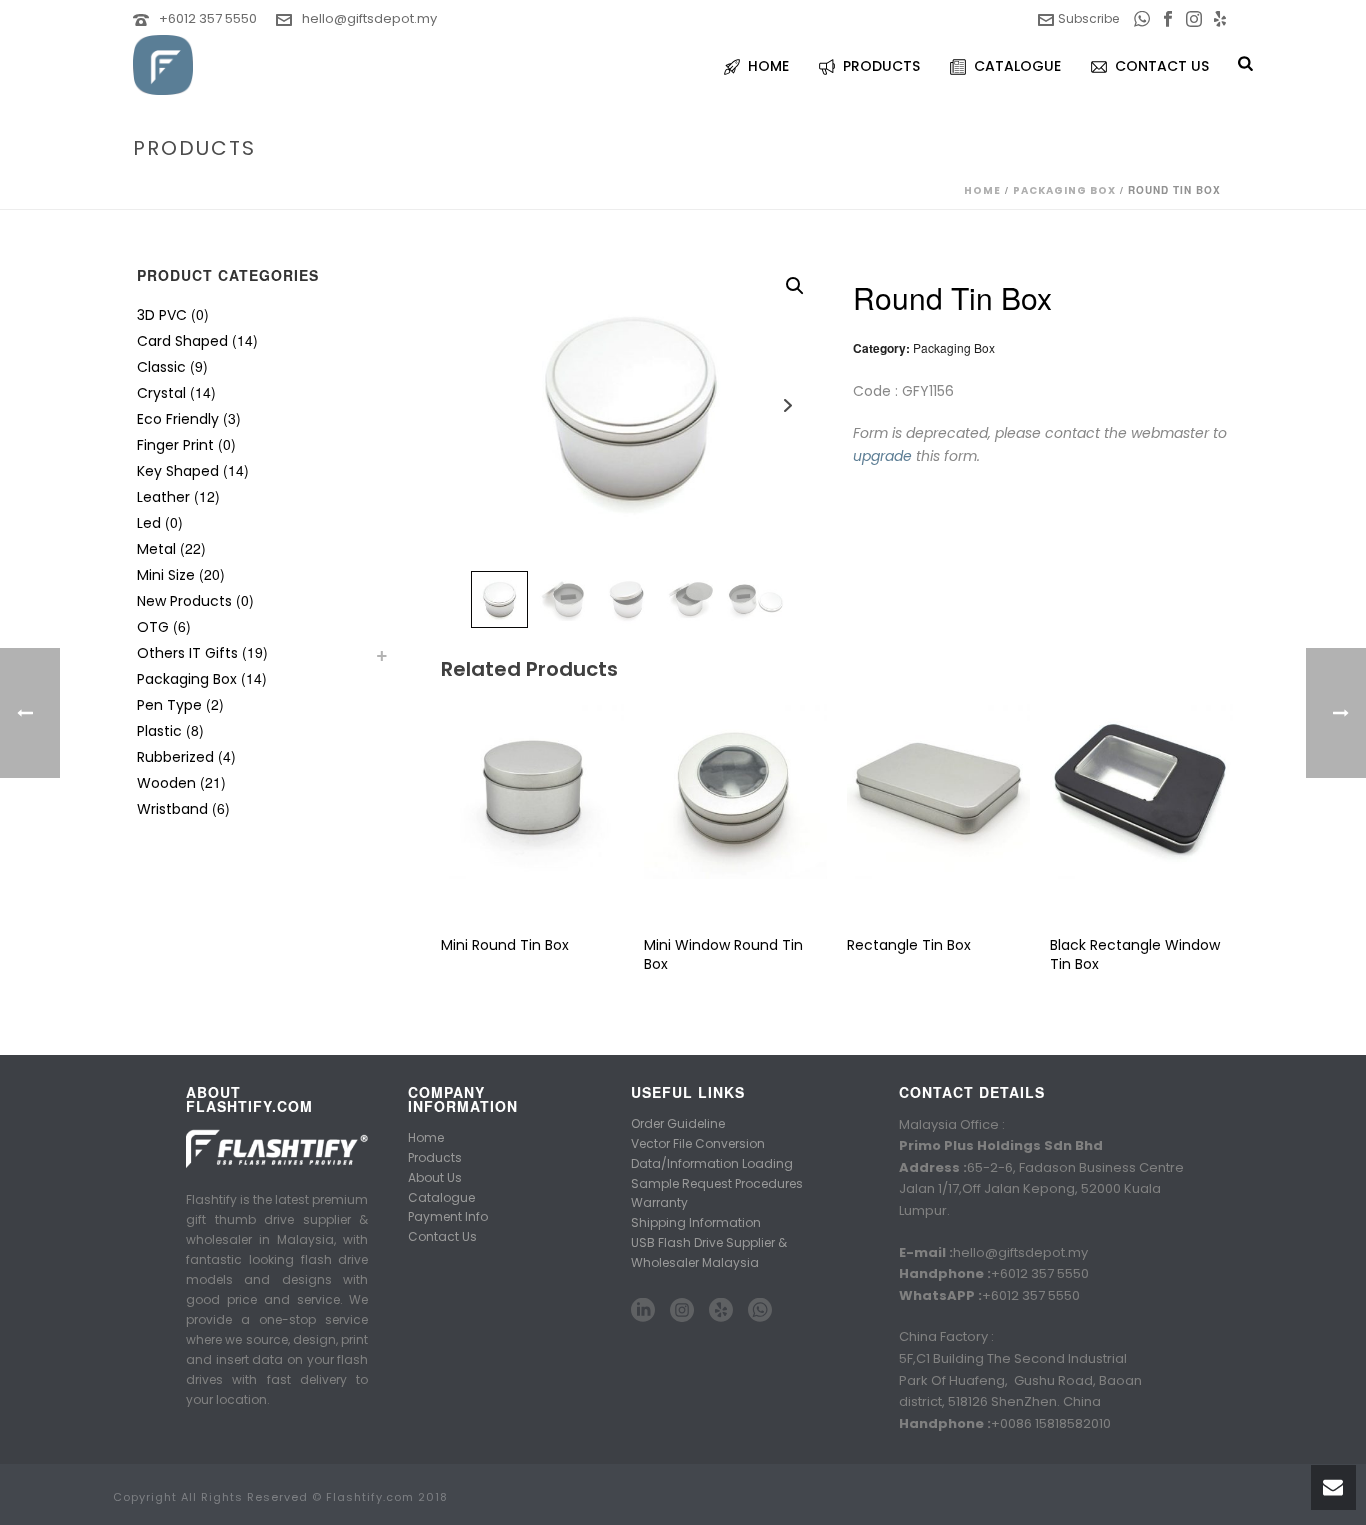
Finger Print (175, 445)
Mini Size (166, 575)
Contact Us (442, 1236)
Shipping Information (696, 1222)
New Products (184, 601)
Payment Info (448, 1216)
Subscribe (1088, 18)
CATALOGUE (1017, 66)
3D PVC (162, 315)
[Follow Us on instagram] (682, 1311)
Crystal (161, 393)
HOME (768, 66)
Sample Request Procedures (717, 1183)
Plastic (159, 731)
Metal (156, 549)
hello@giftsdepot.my (369, 18)
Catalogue (441, 1197)
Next (787, 405)
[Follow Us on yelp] (721, 1311)
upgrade (882, 456)
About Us (435, 1177)
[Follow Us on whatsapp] (760, 1311)
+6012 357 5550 (208, 18)
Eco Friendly (178, 419)
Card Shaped (182, 341)
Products (435, 1157)
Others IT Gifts (187, 653)
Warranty (659, 1202)
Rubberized (175, 757)
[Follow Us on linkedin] (643, 1311)
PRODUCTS (881, 66)
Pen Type (169, 705)
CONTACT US (1162, 66)
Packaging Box (1064, 190)
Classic (161, 367)
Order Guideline (678, 1123)
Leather (163, 497)
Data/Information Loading (712, 1163)
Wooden (166, 783)
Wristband (172, 809)
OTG (153, 627)
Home (982, 190)
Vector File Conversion (698, 1143)
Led (149, 523)
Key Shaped (178, 471)
